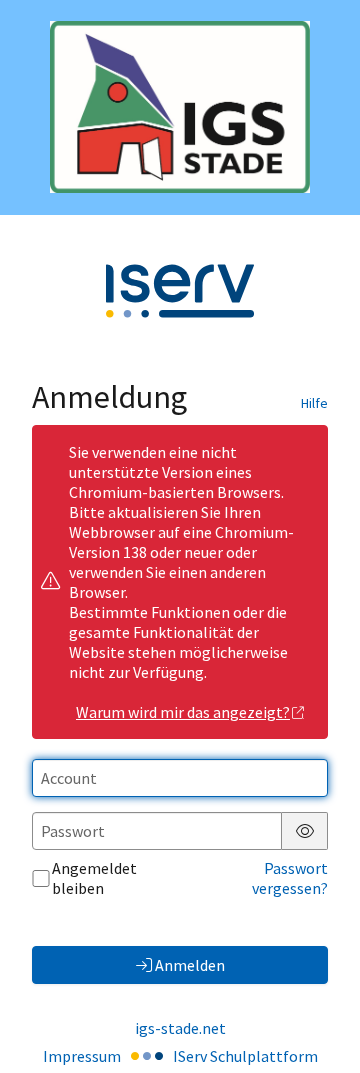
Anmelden (190, 965)
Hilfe (314, 403)
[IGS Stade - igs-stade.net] (180, 107)
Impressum (82, 1056)
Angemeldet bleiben (94, 878)
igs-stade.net (180, 1028)
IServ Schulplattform (245, 1056)
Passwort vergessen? (290, 878)
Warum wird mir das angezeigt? (183, 712)
